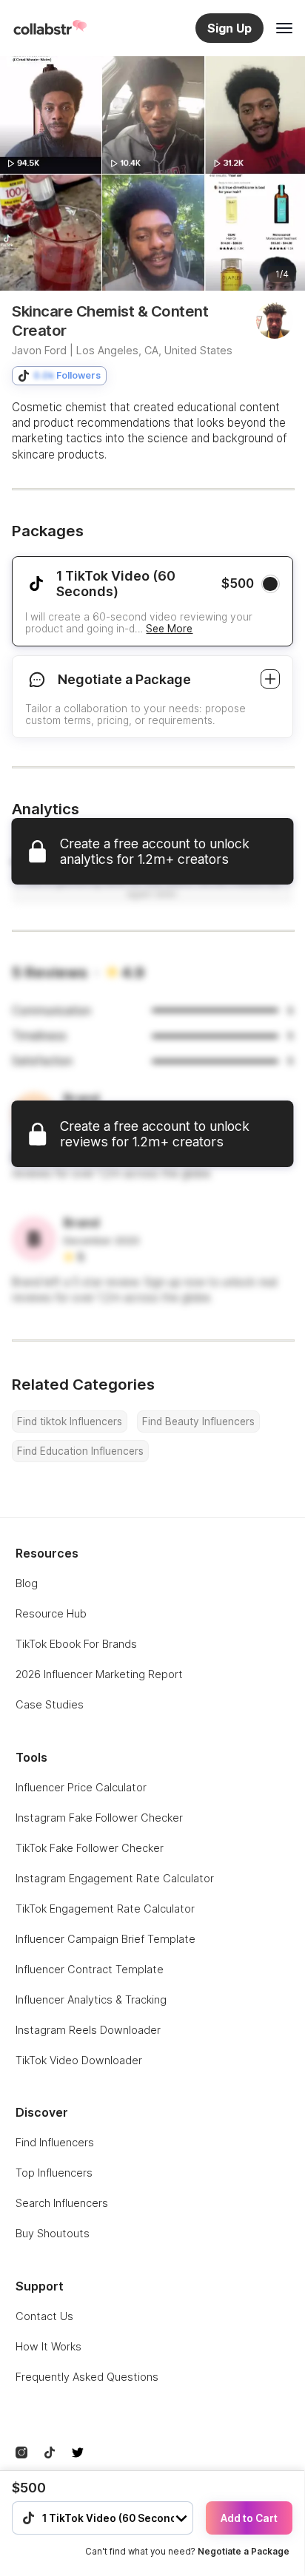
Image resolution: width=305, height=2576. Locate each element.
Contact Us (44, 2316)
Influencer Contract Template (90, 1969)
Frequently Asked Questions (87, 2377)
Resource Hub (51, 1613)
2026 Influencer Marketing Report (99, 1674)
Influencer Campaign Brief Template (105, 1939)
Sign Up (229, 28)
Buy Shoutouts (53, 2233)
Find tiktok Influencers (70, 1421)
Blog (27, 1583)
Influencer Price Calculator (81, 1787)
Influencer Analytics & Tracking (91, 1999)
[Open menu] (284, 28)
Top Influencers (54, 2173)
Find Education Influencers (80, 1451)
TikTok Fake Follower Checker (90, 1848)
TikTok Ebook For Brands (76, 1644)
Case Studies (50, 1704)
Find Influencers (55, 2142)
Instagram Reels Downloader (88, 2030)
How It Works (48, 2346)
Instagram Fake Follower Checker (99, 1818)
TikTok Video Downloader (79, 2060)
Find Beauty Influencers (198, 1421)
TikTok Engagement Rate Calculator (105, 1909)
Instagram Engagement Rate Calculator (115, 1878)
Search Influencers (62, 2203)
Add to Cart (249, 2518)
